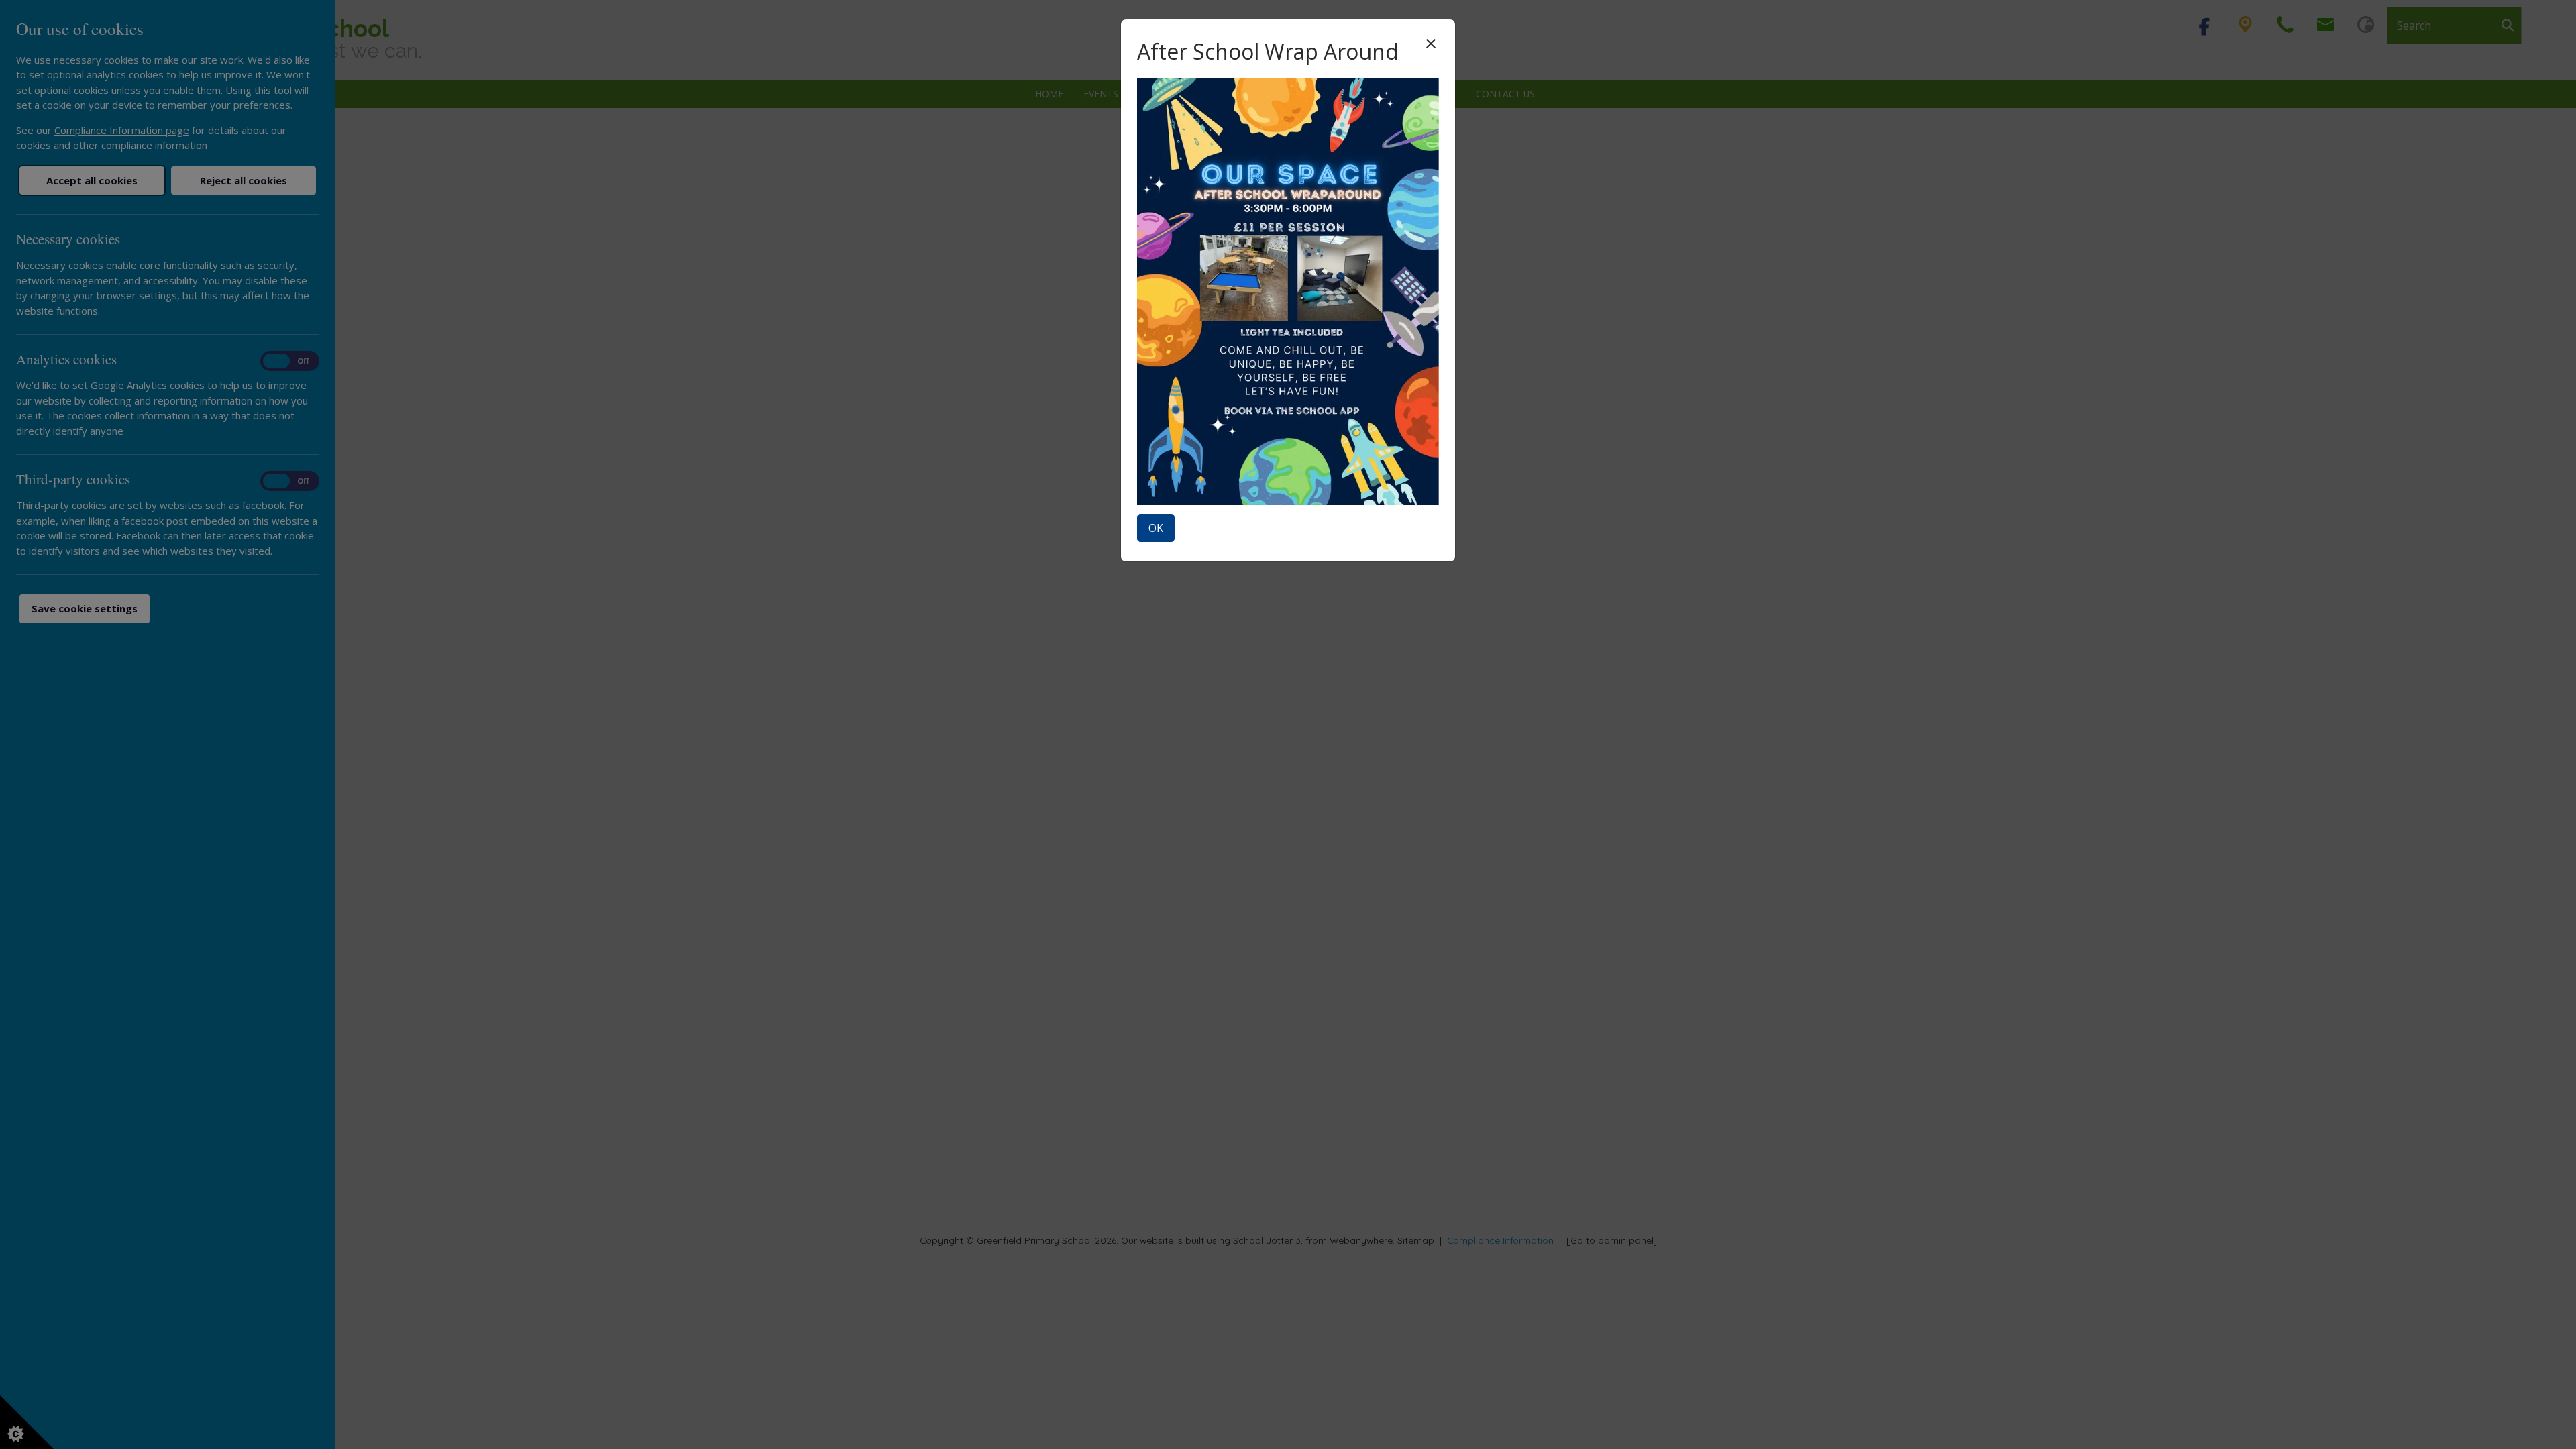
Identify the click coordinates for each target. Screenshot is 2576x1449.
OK (1156, 528)
